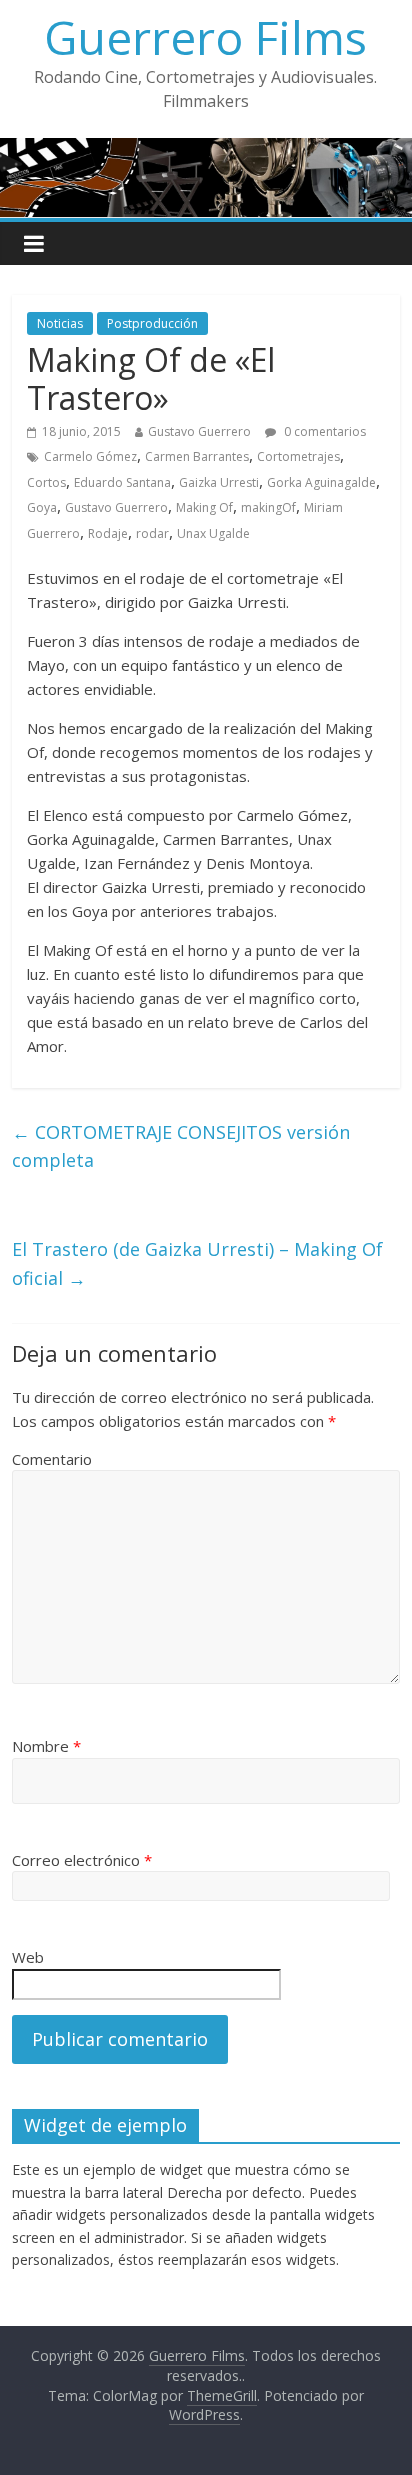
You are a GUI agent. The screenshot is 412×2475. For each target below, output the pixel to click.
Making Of (204, 507)
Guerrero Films (205, 37)
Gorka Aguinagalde (321, 482)
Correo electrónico (82, 1860)
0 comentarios (323, 431)
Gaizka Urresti (219, 482)
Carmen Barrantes (197, 456)
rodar (152, 533)
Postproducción (152, 323)
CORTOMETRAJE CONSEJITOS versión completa (181, 1146)
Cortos (46, 482)
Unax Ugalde (213, 533)
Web (28, 1957)
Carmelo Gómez (90, 456)
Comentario (52, 1459)
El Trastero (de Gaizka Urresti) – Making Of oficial (197, 1263)
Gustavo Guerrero (199, 431)
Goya (42, 507)
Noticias (60, 323)
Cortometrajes (298, 456)
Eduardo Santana (122, 482)
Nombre (46, 1746)
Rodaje (108, 533)
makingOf (268, 507)
